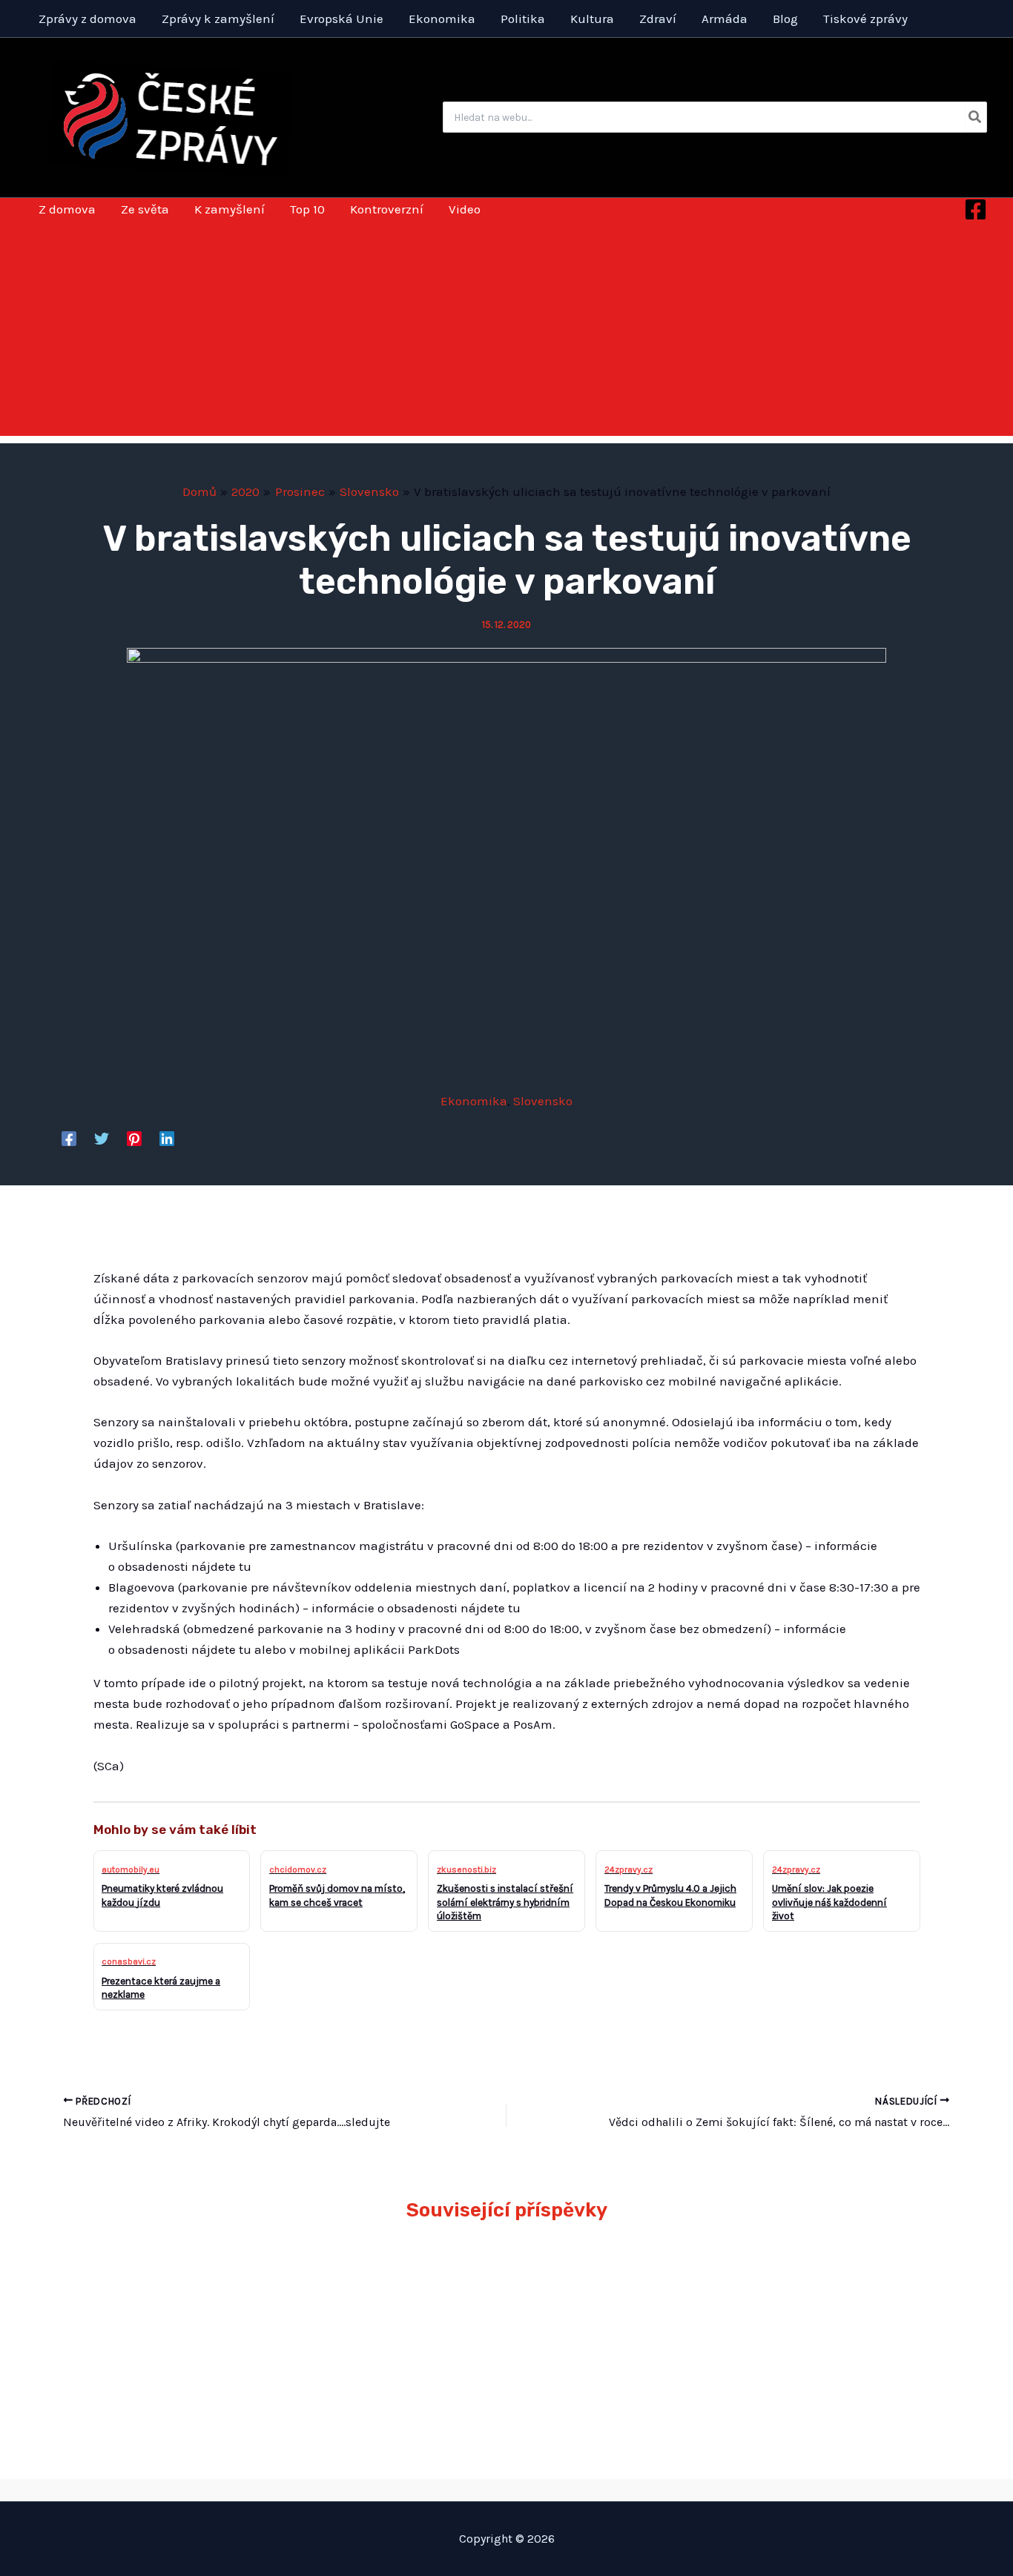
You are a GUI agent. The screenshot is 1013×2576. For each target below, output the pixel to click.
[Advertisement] (506, 332)
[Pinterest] (134, 1138)
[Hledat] (976, 117)
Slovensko (543, 1101)
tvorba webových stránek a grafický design (507, 2489)
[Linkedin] (167, 1138)
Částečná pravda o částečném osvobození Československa (811, 2287)
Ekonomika (474, 1101)
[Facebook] (976, 209)
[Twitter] (102, 1138)
